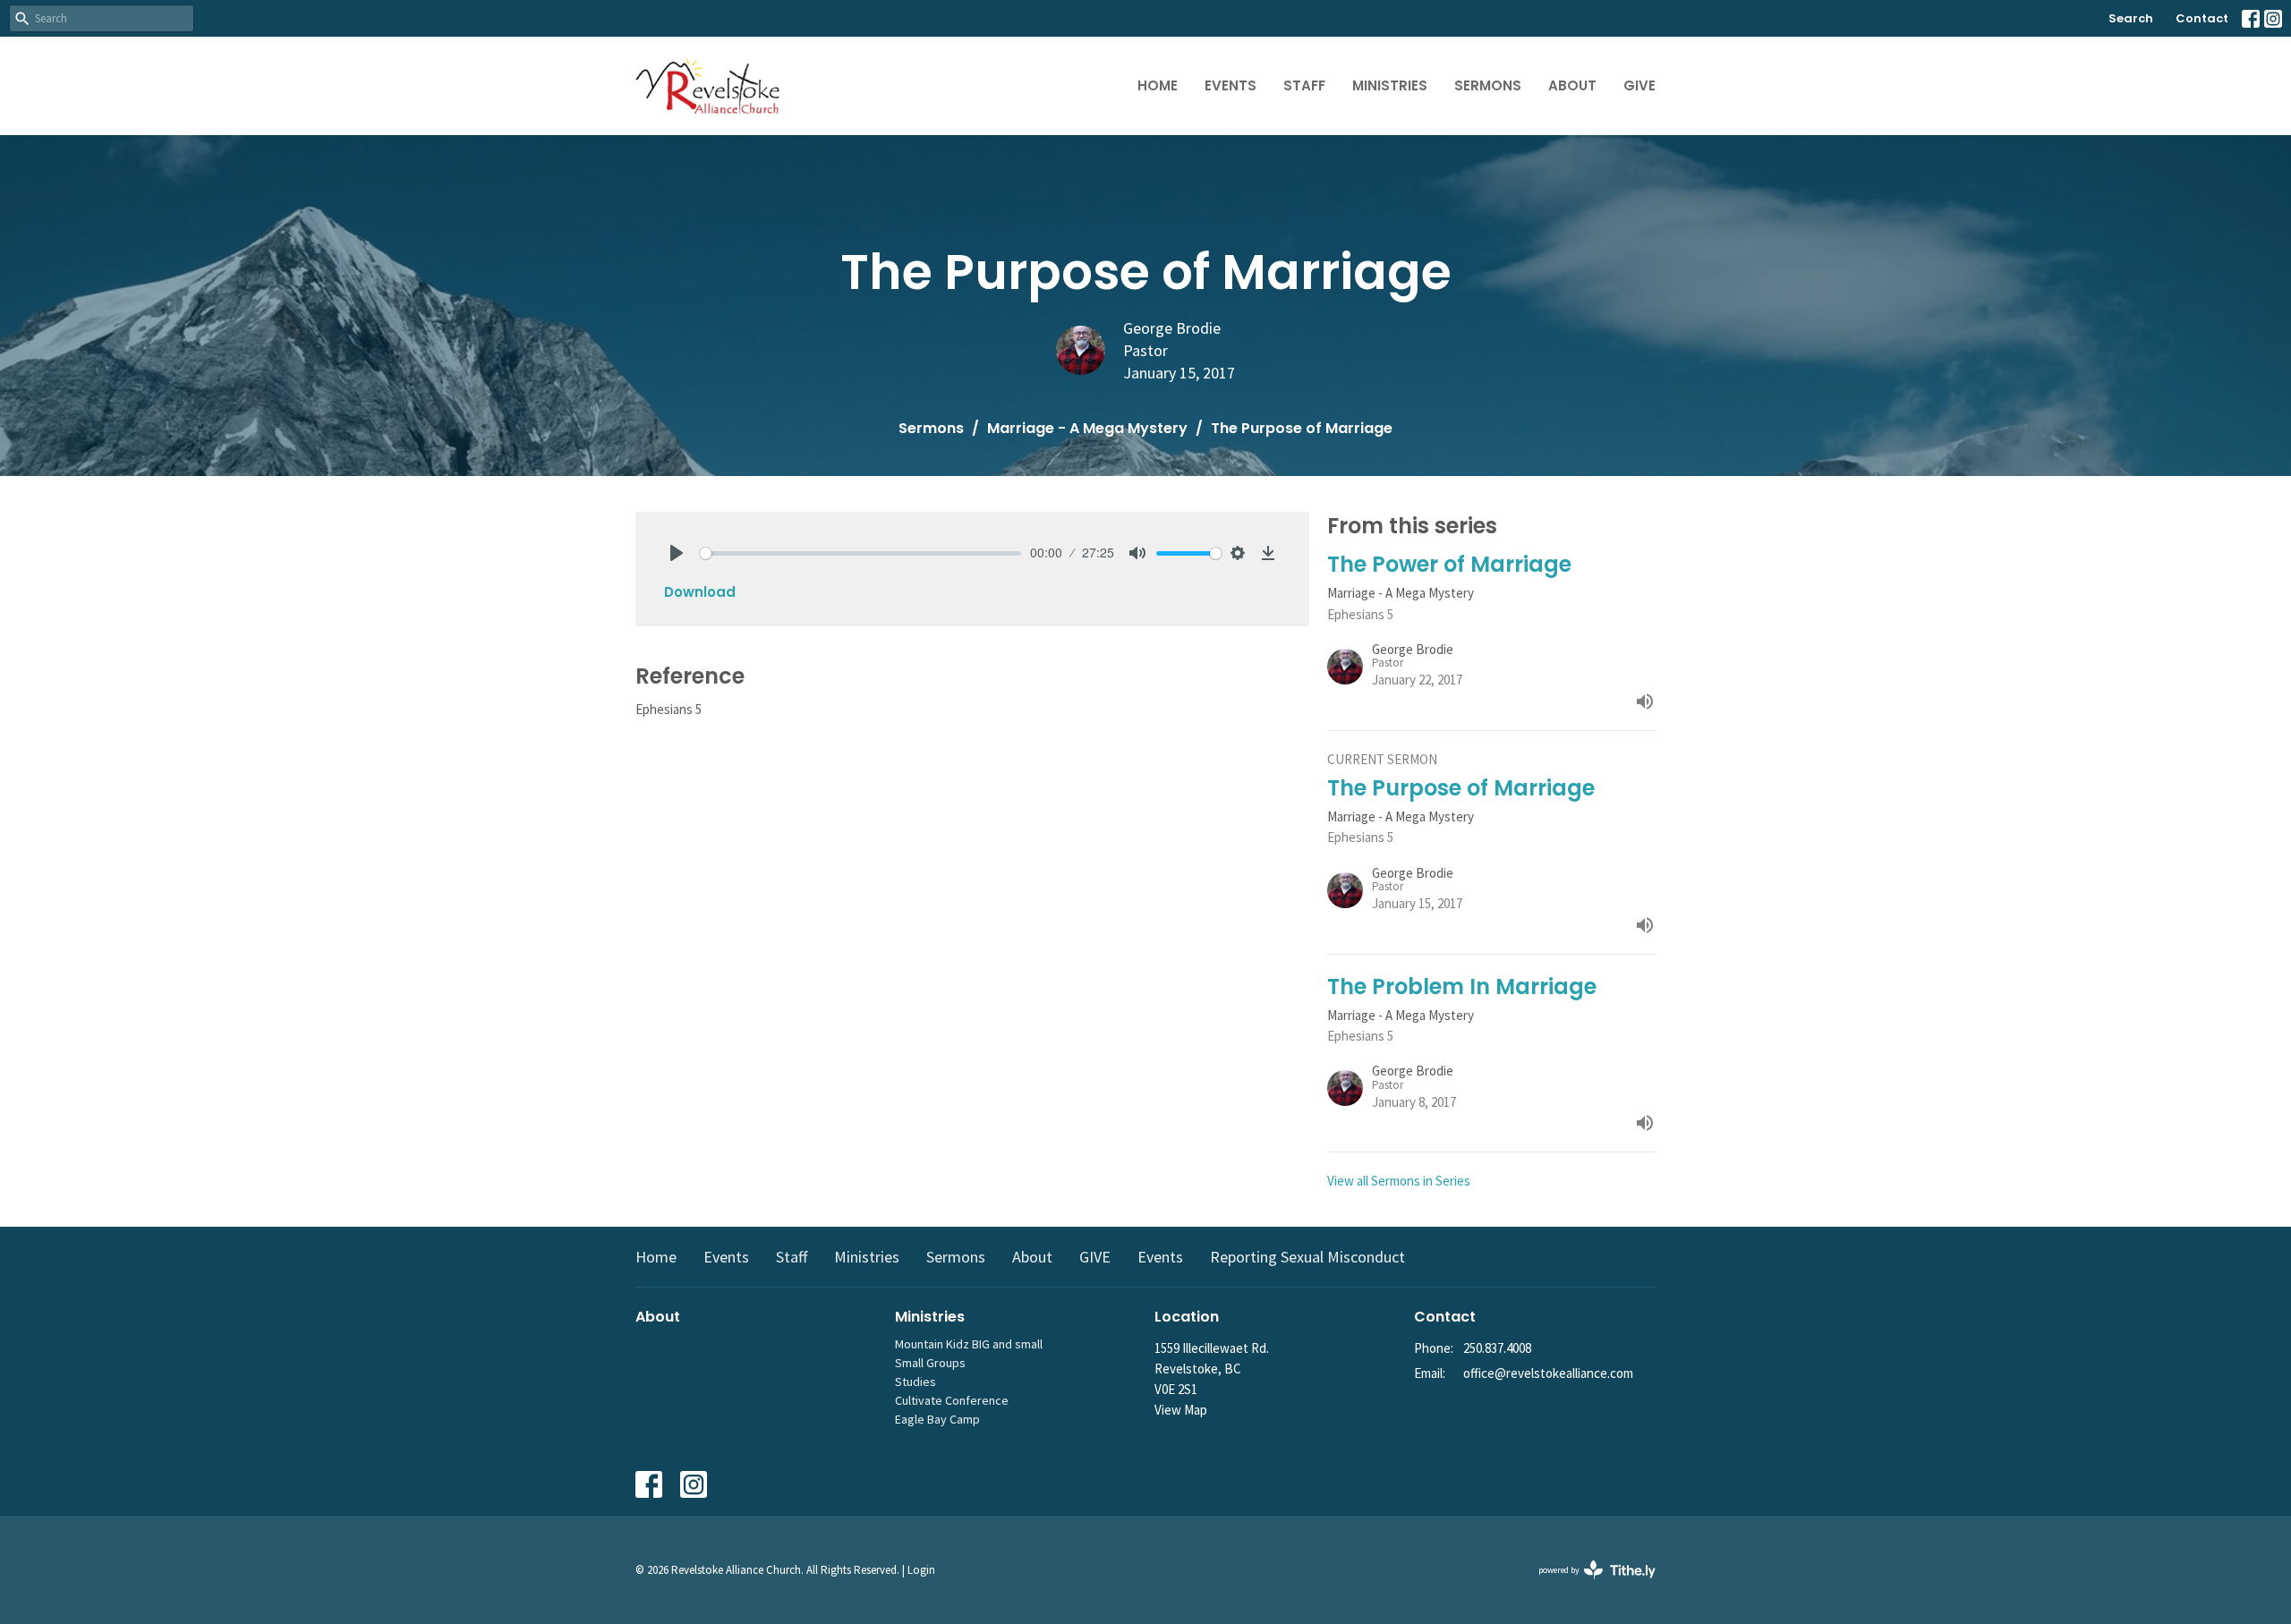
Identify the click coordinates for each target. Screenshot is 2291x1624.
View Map (1181, 1410)
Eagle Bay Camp (937, 1419)
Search (2131, 18)
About (1572, 85)
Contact (2202, 18)
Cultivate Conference (952, 1400)
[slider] (860, 553)
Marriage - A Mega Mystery (1087, 428)
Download (700, 592)
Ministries (1390, 85)
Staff (1304, 85)
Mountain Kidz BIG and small (969, 1344)
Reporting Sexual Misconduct (1307, 1257)
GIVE (1639, 85)
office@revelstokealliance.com (1548, 1373)
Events (1231, 85)
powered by (1586, 1585)
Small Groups (930, 1363)
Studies (916, 1382)
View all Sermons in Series (1399, 1181)
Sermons (1488, 85)
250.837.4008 (1497, 1348)
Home (1158, 85)
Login (921, 1570)
